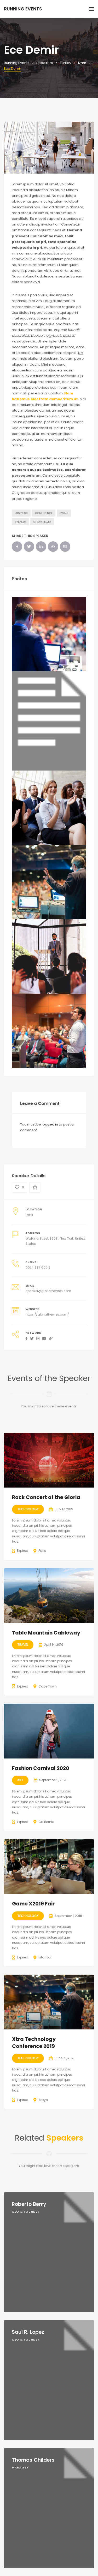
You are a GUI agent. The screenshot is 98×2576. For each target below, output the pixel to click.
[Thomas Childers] (49, 2508)
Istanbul (45, 1957)
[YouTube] (44, 1339)
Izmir (29, 1215)
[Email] (65, 547)
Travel (23, 1645)
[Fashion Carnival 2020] (49, 1731)
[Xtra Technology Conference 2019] (49, 2002)
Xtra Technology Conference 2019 (34, 2043)
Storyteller (42, 522)
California (46, 1822)
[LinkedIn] (41, 547)
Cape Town (48, 1686)
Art (20, 1780)
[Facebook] (17, 547)
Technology (28, 1509)
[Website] (51, 1339)
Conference (44, 513)
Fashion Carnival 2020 (41, 1768)
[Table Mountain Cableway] (49, 1596)
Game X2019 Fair (33, 1904)
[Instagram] (38, 1339)
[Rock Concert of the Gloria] (49, 1460)
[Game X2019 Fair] (49, 1867)
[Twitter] (29, 547)
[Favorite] (35, 1188)
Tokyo (43, 2100)
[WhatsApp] (53, 547)
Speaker (20, 522)
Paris (42, 1551)
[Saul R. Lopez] (49, 2380)
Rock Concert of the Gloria (46, 1497)
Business (21, 513)
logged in (50, 1124)
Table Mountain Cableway (46, 1633)
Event (64, 513)
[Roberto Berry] (49, 2252)
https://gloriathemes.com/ (47, 1314)
